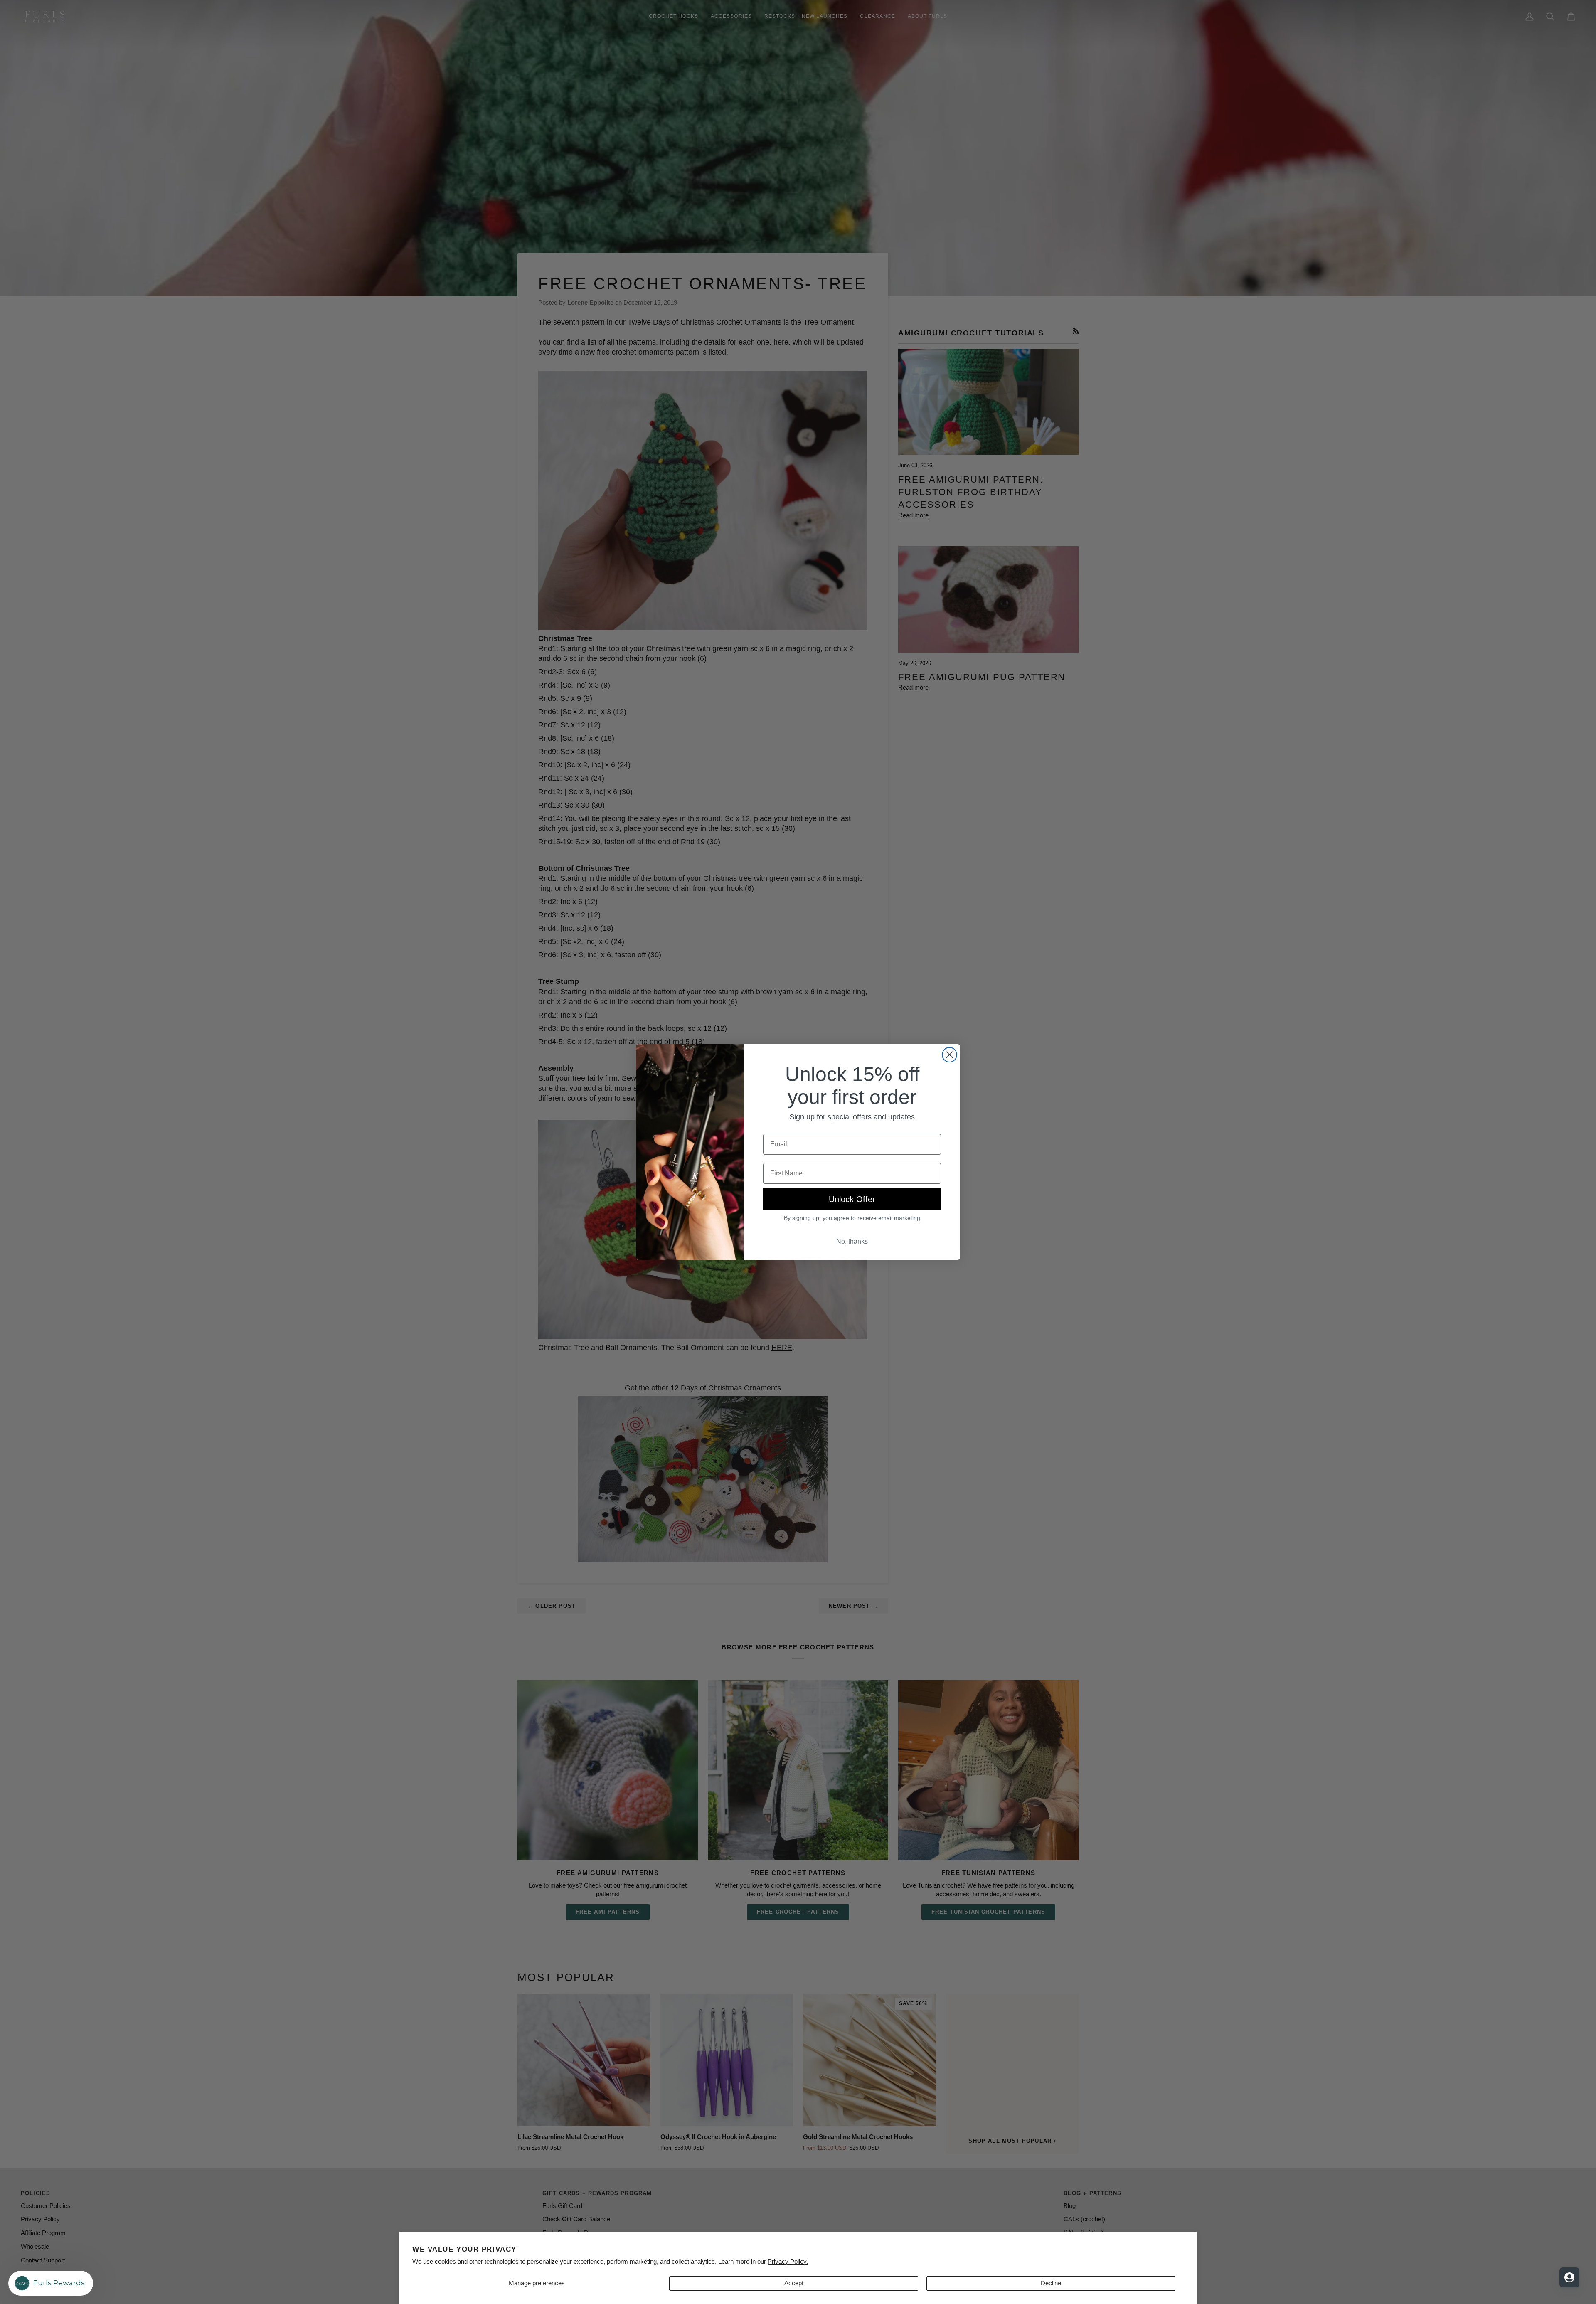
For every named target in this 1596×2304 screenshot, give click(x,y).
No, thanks (852, 1241)
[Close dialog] (949, 1055)
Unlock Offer (852, 1199)
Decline (1051, 2283)
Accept (794, 2283)
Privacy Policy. (788, 2262)
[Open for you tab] (1569, 2277)
